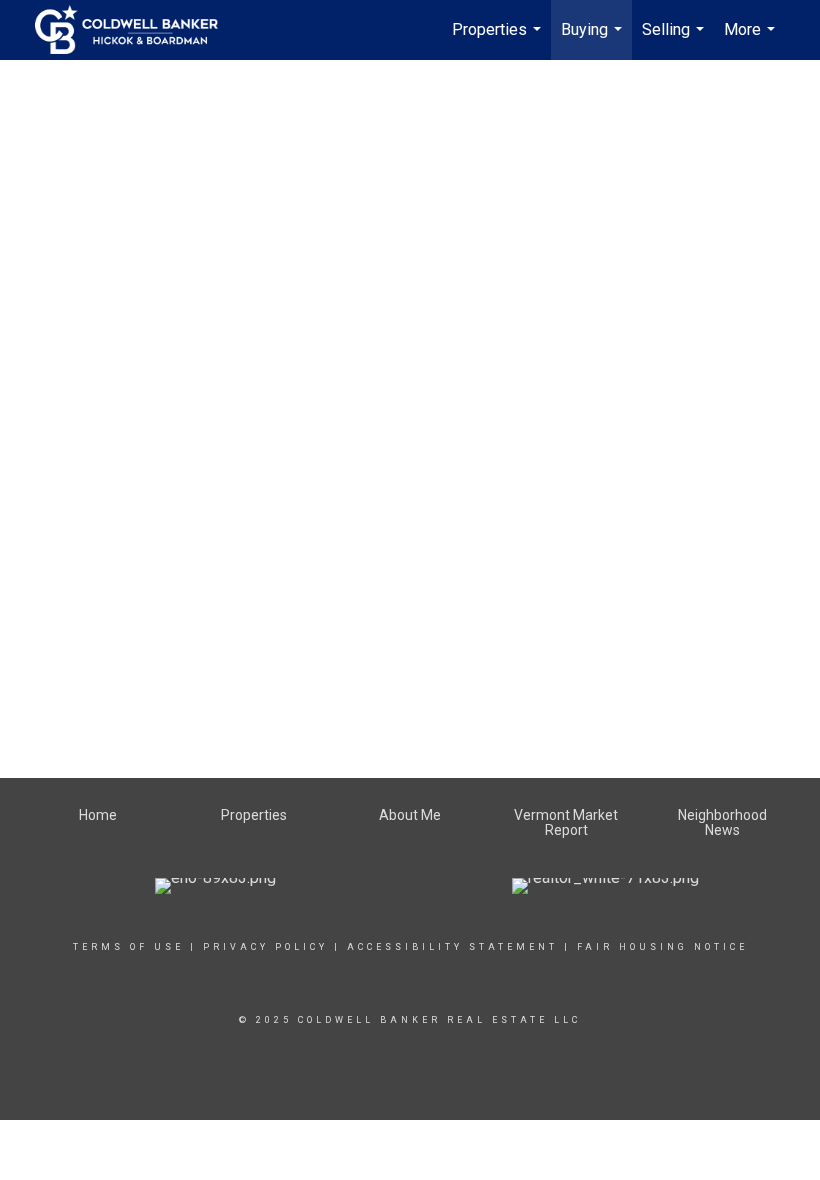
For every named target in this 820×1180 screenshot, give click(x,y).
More (752, 40)
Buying (594, 40)
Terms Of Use (128, 947)
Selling (675, 40)
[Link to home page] (136, 30)
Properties (499, 40)
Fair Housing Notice (662, 947)
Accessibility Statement (452, 947)
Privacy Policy (265, 947)
